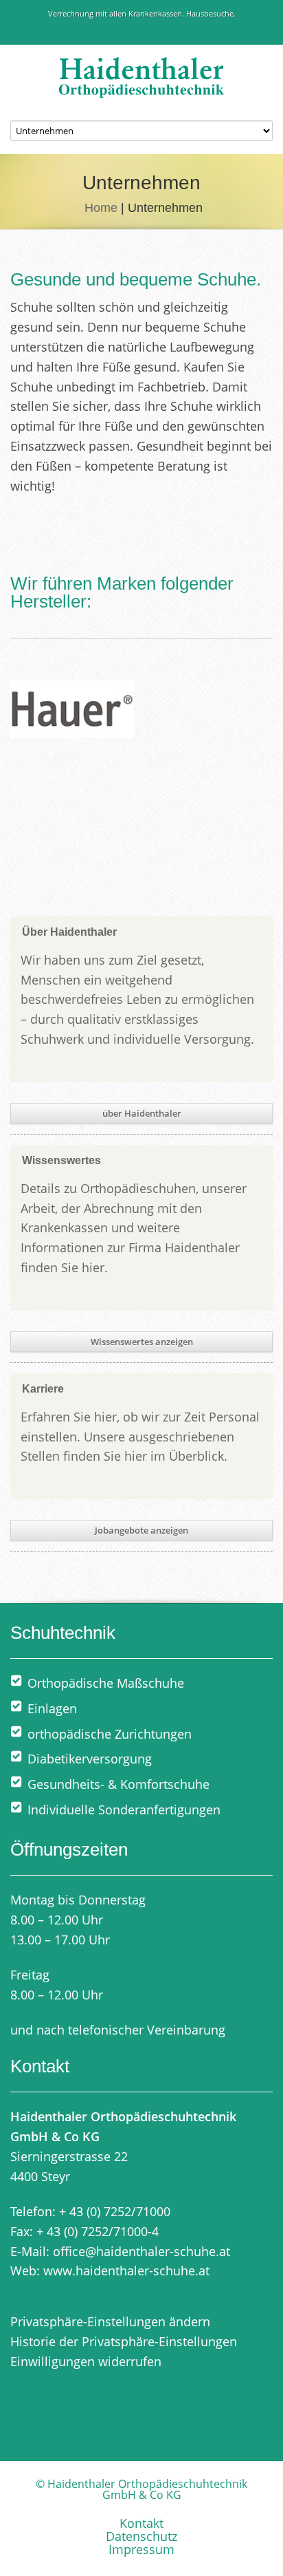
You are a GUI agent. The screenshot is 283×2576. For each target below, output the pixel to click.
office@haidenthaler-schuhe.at (141, 2251)
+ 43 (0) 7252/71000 (115, 2211)
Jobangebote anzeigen (141, 1530)
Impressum (141, 2549)
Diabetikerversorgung (90, 1759)
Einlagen (52, 1708)
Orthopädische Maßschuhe (106, 1683)
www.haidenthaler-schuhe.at (126, 2271)
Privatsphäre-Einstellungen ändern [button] (110, 2321)
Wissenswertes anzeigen (142, 1342)
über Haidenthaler (142, 1113)
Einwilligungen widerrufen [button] (86, 2361)
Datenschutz (141, 2536)
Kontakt (141, 2523)
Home (101, 208)
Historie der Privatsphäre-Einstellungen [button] (124, 2341)
